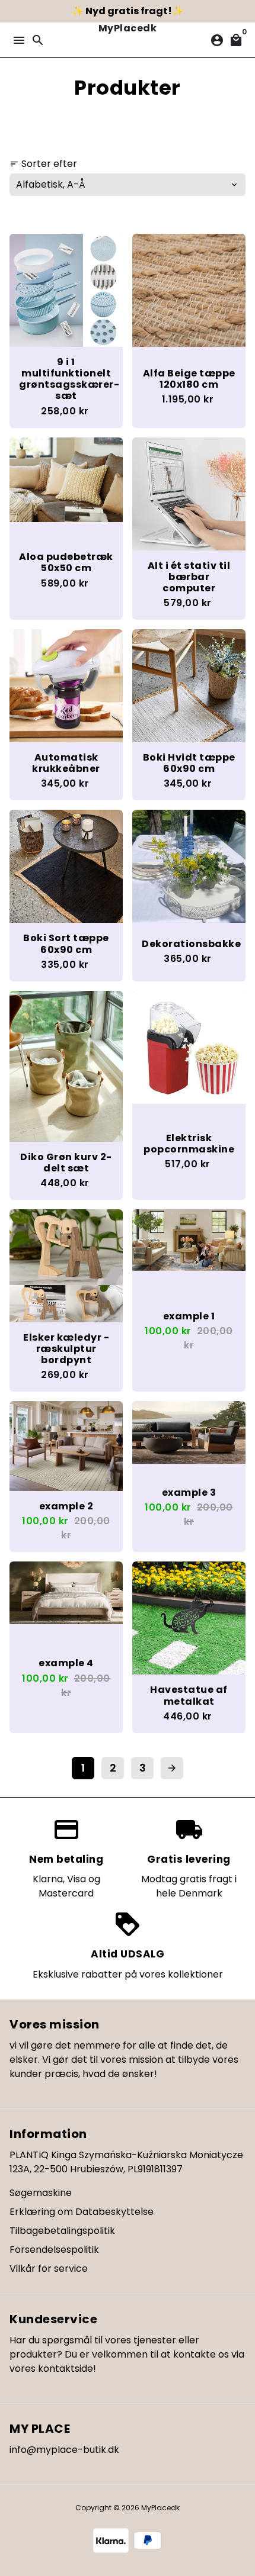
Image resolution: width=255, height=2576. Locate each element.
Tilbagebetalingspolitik (62, 2231)
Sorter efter (43, 164)
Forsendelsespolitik (54, 2250)
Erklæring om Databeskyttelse (82, 2212)
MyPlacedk (160, 2508)
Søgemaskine (41, 2193)
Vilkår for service (49, 2269)
